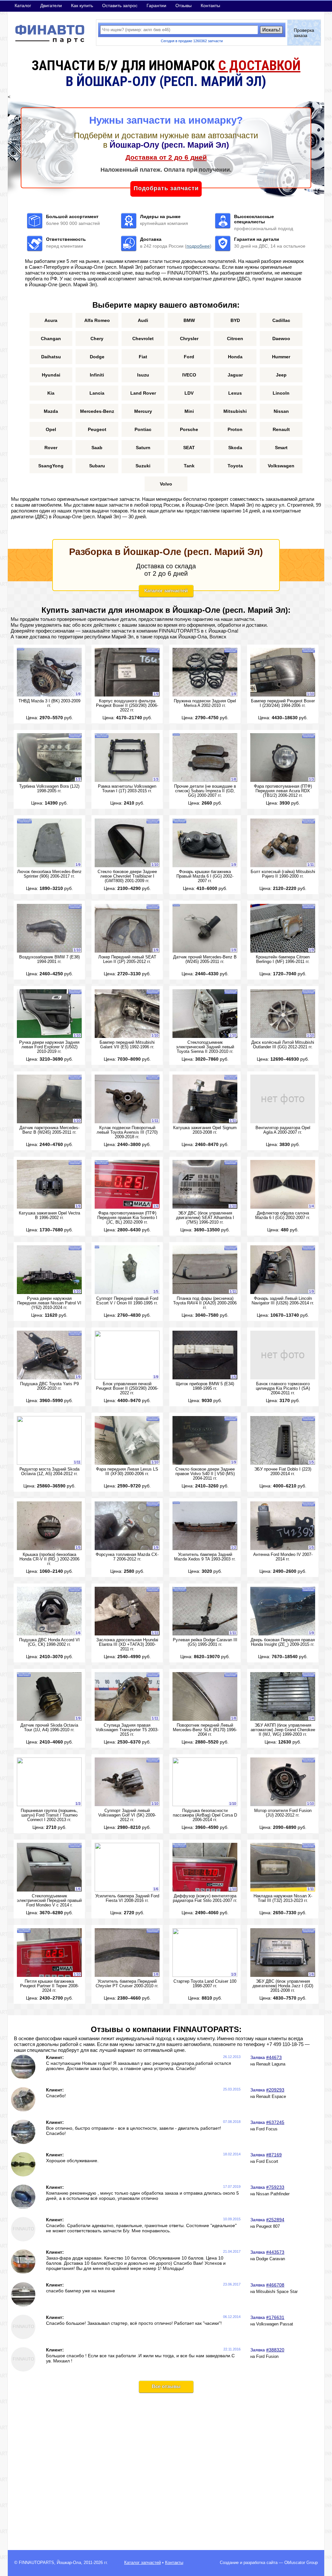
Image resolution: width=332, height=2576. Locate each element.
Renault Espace (271, 2097)
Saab (97, 448)
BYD (235, 320)
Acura (51, 320)
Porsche (189, 429)
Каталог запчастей (166, 591)
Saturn (143, 448)
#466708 (275, 2285)
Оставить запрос (120, 6)
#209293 (275, 2090)
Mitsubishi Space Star (277, 2292)
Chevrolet (143, 339)
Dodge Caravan (271, 2259)
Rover (51, 448)
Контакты (210, 6)
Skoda (235, 448)
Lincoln (281, 393)
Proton (235, 429)
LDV (189, 393)
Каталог (23, 6)
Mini (189, 411)
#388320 (275, 2350)
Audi (143, 320)
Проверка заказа (304, 33)
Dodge (97, 357)
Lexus (235, 393)
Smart (281, 448)
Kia (51, 393)
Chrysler (189, 339)
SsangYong (51, 466)
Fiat (143, 357)
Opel (51, 429)
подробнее (198, 246)
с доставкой (259, 65)
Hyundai (51, 375)
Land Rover (143, 393)
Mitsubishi (235, 411)
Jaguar (235, 375)
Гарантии (156, 6)
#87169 (274, 2155)
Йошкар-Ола (69, 2563)
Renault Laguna (271, 2064)
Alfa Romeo (97, 320)
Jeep (281, 375)
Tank (189, 466)
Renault (281, 429)
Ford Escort (267, 2162)
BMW (189, 320)
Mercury (143, 411)
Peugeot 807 (268, 2226)
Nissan (281, 411)
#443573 (275, 2252)
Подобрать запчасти (166, 188)
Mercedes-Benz (97, 411)
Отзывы (184, 6)
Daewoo (281, 339)
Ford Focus (267, 2129)
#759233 (275, 2187)
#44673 (274, 2057)
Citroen (235, 339)
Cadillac (281, 320)
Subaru (97, 466)
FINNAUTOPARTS (36, 2563)
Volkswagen (281, 466)
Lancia (97, 393)
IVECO (189, 375)
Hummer (281, 357)
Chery (97, 339)
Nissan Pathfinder (273, 2194)
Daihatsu (51, 357)
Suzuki (143, 466)
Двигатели (51, 6)
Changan (51, 339)
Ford (189, 357)
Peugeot (97, 429)
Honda (235, 357)
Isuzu (143, 375)
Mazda (51, 411)
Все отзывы (166, 2386)
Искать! (271, 30)
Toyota (235, 466)
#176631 (275, 2317)
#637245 (275, 2122)
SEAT (189, 448)
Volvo (166, 484)
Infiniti (97, 375)
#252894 (275, 2220)
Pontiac (143, 429)
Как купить (82, 6)
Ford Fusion (267, 2357)
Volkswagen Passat (275, 2324)
